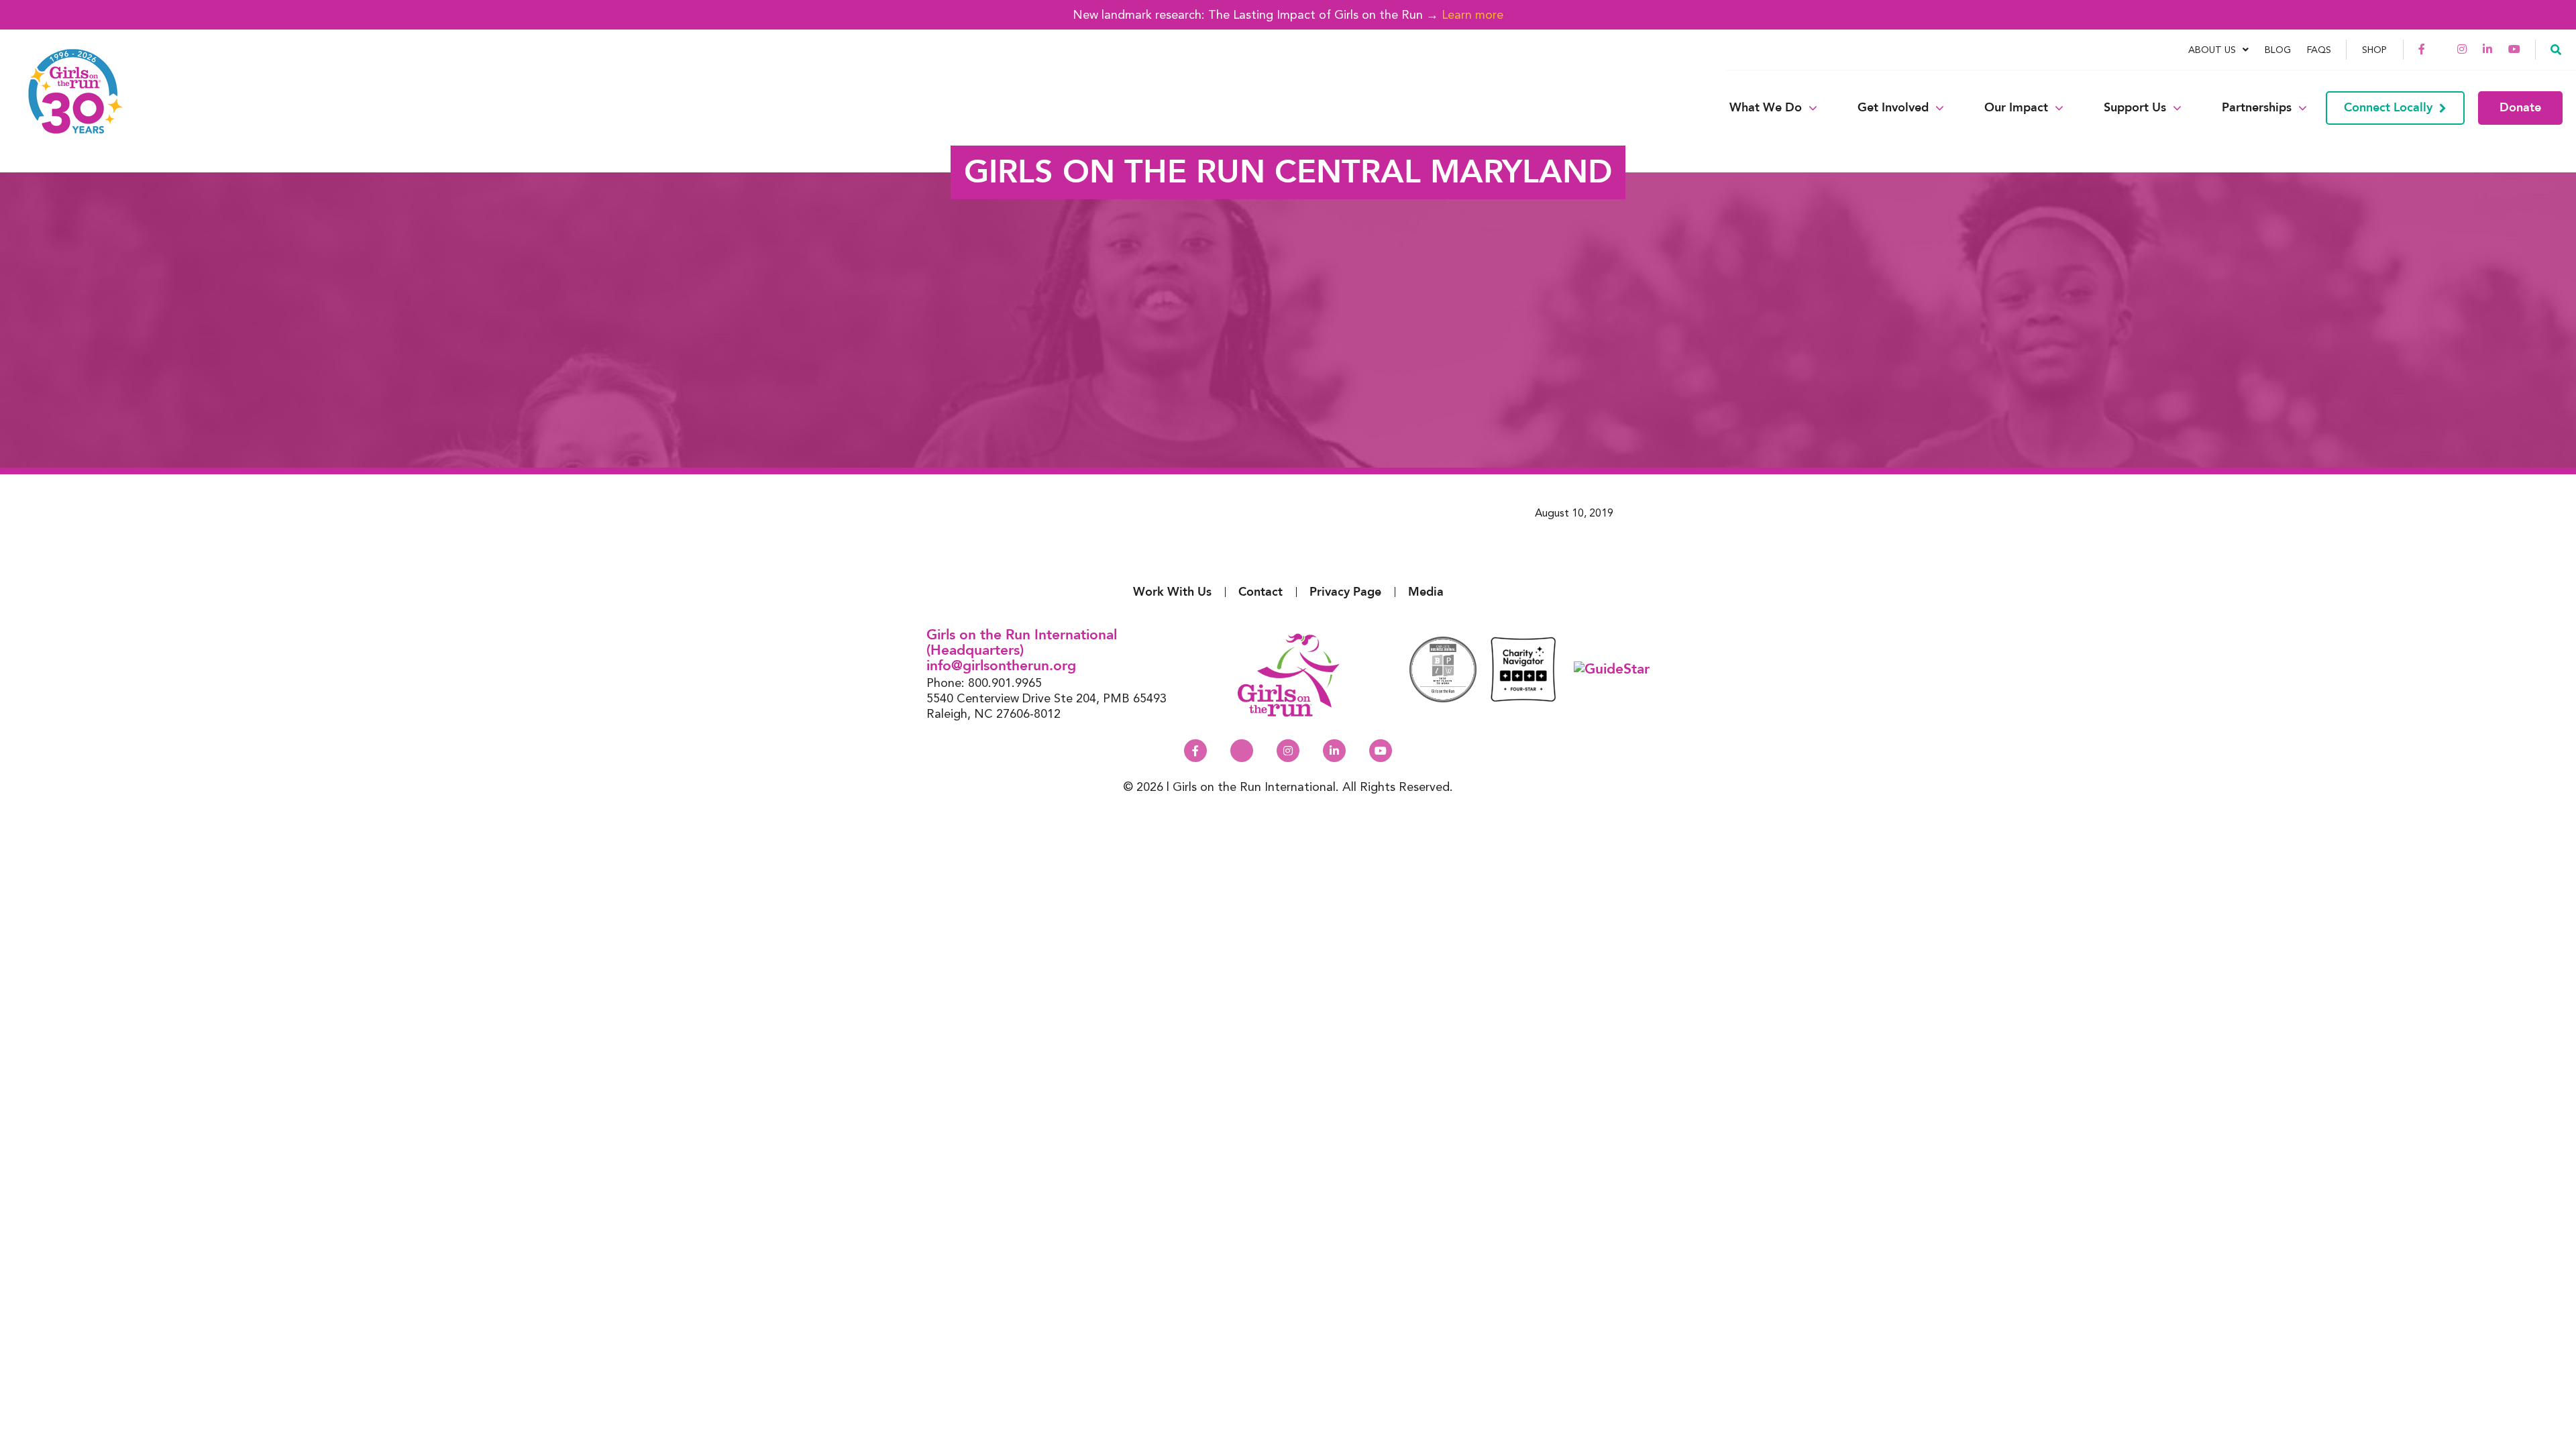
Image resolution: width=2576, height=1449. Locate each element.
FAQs (2319, 50)
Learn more (1472, 14)
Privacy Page (1345, 592)
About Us (2212, 50)
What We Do (1766, 108)
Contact (1260, 592)
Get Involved (1893, 108)
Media (1426, 592)
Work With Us (1172, 592)
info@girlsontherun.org (1001, 666)
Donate (2520, 108)
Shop (2374, 50)
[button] (2556, 49)
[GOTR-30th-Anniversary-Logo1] (67, 108)
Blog (2278, 50)
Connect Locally (2388, 108)
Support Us (2135, 108)
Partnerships (2257, 108)
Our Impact (2016, 108)
